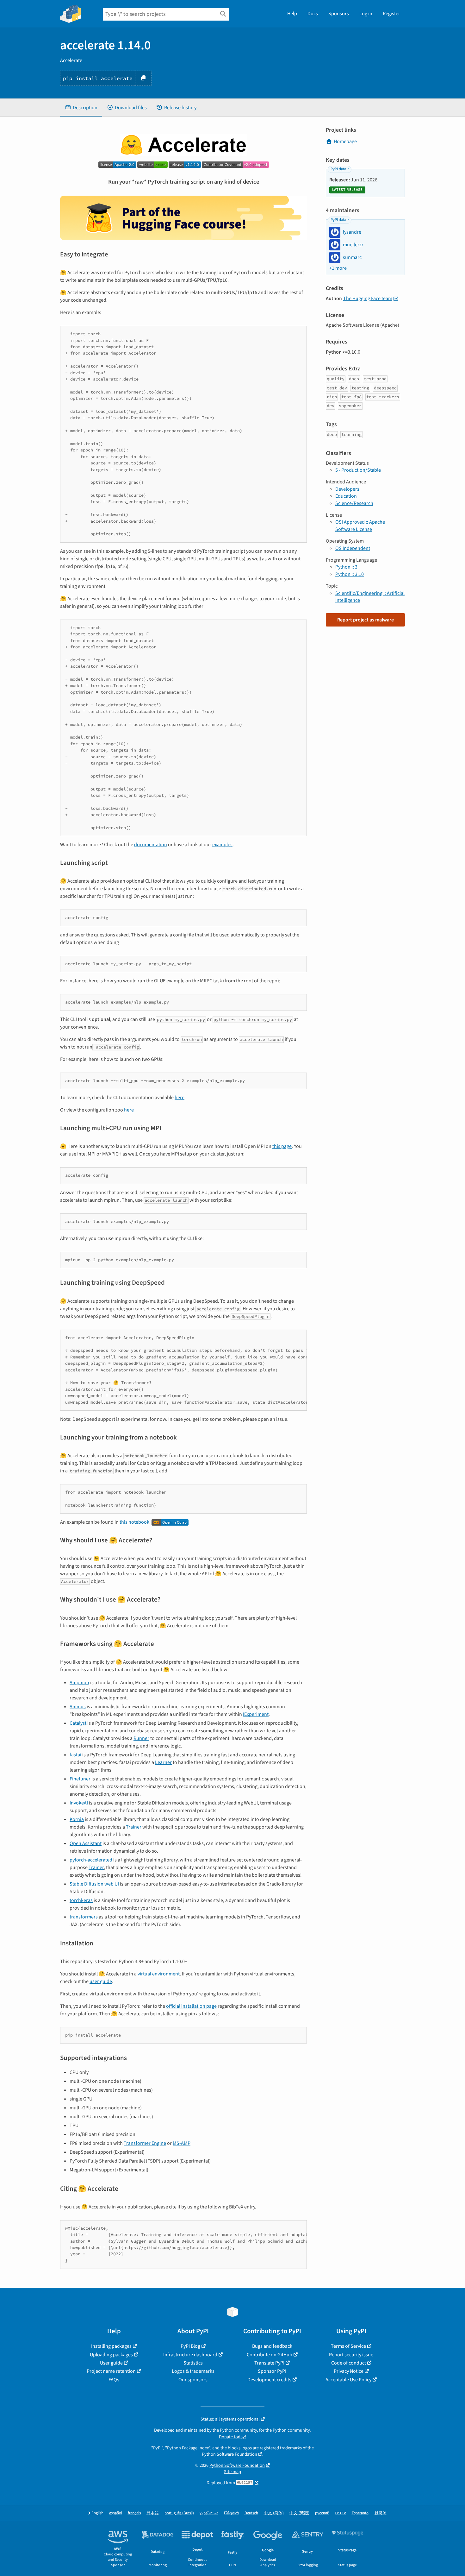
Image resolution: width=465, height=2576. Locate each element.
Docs (313, 14)
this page (282, 1146)
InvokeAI (79, 1803)
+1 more (338, 268)
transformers (84, 1917)
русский (322, 2513)
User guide (111, 2363)
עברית (341, 2513)
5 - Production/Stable (358, 470)
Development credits (269, 2380)
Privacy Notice (349, 2371)
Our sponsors (193, 2380)
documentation (151, 845)
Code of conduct (349, 2363)
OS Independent (353, 548)
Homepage (345, 142)
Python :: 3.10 (350, 574)
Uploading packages (111, 2355)
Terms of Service (348, 2346)
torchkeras (81, 1900)
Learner (163, 1762)
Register (391, 14)
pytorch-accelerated (91, 1860)
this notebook (134, 1522)
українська (209, 2513)
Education (346, 496)
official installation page (191, 2006)
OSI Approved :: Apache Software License (360, 526)
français (134, 2513)
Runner (141, 1738)
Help (292, 14)
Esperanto (360, 2513)
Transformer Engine (145, 2143)
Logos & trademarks (193, 2371)
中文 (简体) (274, 2513)
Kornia (77, 1819)
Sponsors (339, 14)
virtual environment (159, 1974)
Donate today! (232, 2437)
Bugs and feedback (272, 2346)
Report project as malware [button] (366, 620)
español (116, 2513)
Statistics (193, 2363)
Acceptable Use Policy (348, 2380)
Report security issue (351, 2355)
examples (222, 845)
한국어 (380, 2513)
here (180, 1098)
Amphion (79, 1683)
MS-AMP (182, 2143)
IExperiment (256, 1714)
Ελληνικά (231, 2513)
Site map (232, 2472)
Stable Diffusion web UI (94, 1884)
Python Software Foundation (229, 2454)
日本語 (153, 2513)
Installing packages (111, 2346)
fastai (75, 1755)
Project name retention (111, 2371)
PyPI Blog (190, 2346)
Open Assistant (86, 1843)
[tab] (81, 108)
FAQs (114, 2380)
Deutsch (251, 2513)
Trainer (134, 1827)
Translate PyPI (269, 2363)
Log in (366, 14)
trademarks (291, 2448)
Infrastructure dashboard (190, 2355)
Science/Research (354, 503)
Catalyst (78, 1723)
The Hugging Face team (368, 299)
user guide (101, 1981)
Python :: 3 (346, 567)
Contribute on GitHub (270, 2355)
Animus (78, 1707)
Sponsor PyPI (272, 2371)
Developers (347, 489)
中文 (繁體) (299, 2513)
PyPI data (338, 169)
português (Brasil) (179, 2513)
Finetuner (80, 1779)
